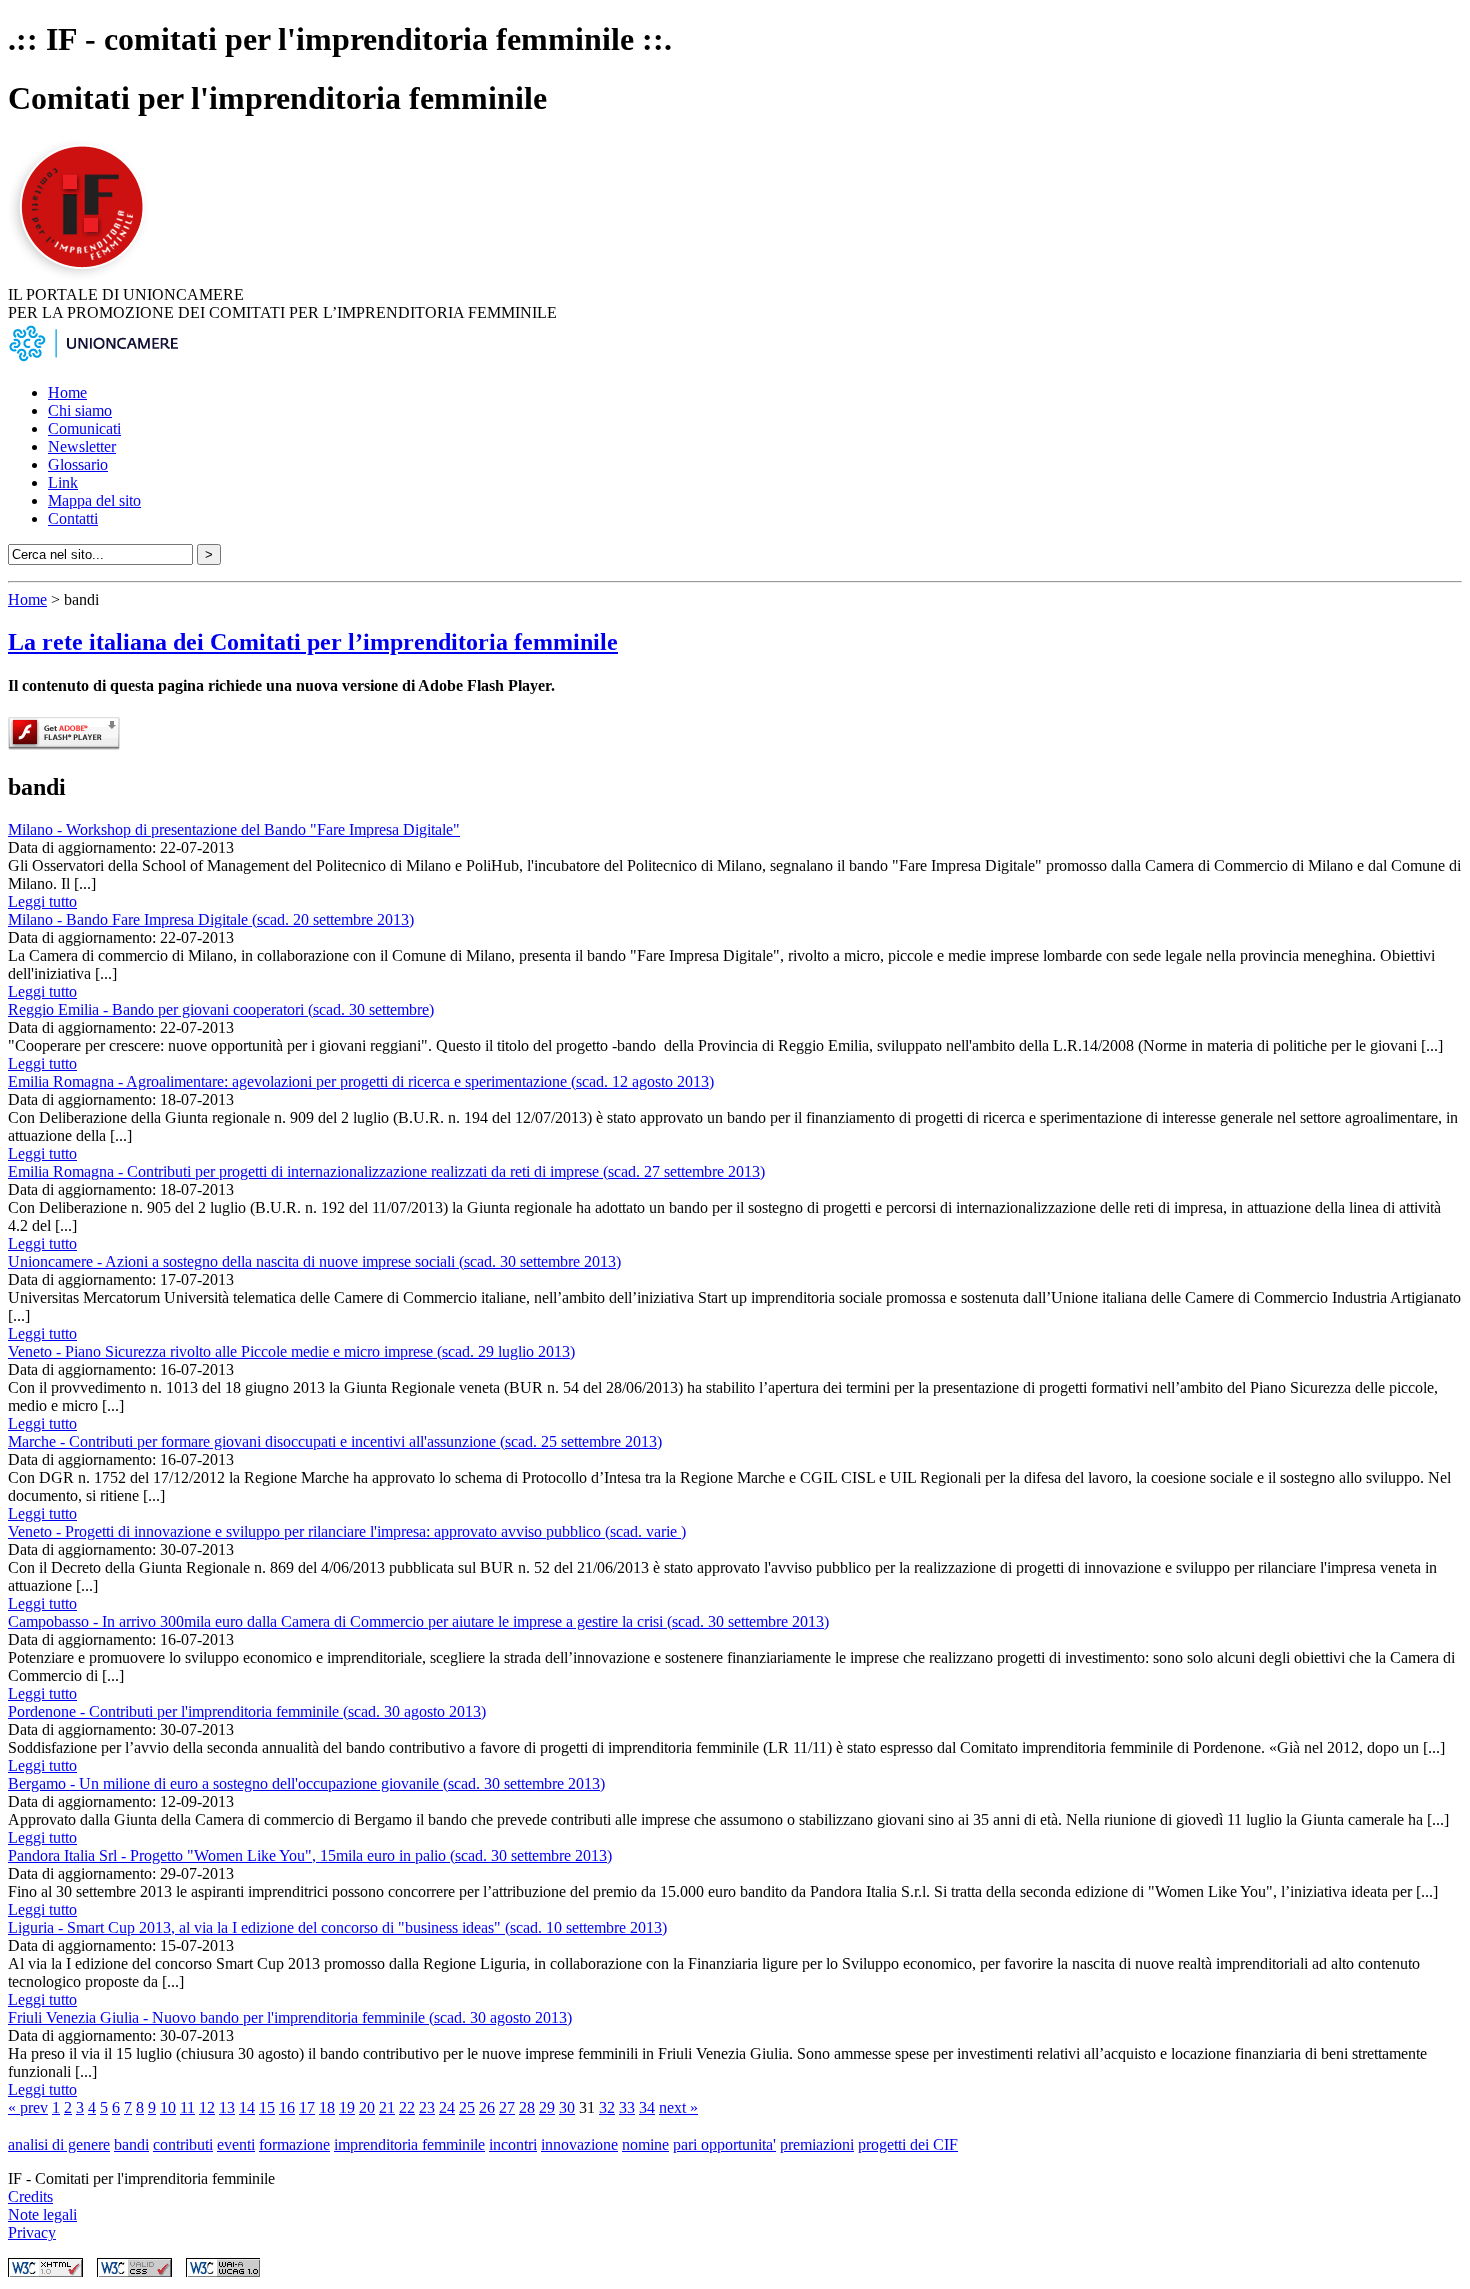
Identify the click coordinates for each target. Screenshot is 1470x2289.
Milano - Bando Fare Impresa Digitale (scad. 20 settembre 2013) (211, 919)
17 (307, 2107)
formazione (294, 2144)
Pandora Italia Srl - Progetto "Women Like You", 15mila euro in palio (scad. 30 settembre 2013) (310, 1855)
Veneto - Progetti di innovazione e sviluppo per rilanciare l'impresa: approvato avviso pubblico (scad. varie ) (347, 1531)
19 (347, 2107)
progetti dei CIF (908, 2144)
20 (367, 2107)
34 (647, 2107)
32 (607, 2107)
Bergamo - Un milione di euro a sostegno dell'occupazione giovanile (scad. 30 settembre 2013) (306, 1783)
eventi (236, 2144)
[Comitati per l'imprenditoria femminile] (85, 276)
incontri (513, 2144)
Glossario (78, 464)
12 (207, 2107)
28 (527, 2107)
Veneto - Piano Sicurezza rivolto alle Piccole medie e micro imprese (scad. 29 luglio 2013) (291, 1351)
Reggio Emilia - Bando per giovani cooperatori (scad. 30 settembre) (221, 1009)
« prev (28, 2107)
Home (67, 392)
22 (407, 2107)
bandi (131, 2144)
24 (447, 2107)
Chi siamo (80, 410)
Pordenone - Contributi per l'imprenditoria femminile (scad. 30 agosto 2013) (247, 1711)
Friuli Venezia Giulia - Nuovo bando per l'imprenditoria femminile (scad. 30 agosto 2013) (290, 2017)
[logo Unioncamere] (93, 358)
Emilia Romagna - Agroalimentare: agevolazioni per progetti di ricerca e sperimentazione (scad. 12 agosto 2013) (361, 1081)
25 (467, 2107)
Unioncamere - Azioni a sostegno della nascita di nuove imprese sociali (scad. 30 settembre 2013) (314, 1261)
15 (267, 2107)
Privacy (32, 2232)
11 (187, 2107)
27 (507, 2107)
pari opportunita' (724, 2144)
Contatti (73, 518)
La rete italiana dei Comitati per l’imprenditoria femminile (313, 642)
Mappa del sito (94, 500)
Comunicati (84, 428)
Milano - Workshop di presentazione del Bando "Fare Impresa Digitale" (234, 829)
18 (327, 2107)
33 (627, 2107)
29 (547, 2107)
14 (247, 2107)
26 (487, 2107)
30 (567, 2107)
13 (227, 2107)
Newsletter (82, 446)
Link (63, 482)
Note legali (42, 2214)
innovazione (579, 2144)
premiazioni (817, 2144)
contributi (183, 2144)
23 (427, 2107)
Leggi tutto (42, 901)
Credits (30, 2196)
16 (287, 2107)
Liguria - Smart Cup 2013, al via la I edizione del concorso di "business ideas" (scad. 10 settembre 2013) (337, 1927)
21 (387, 2107)
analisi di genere (59, 2144)
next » (678, 2107)
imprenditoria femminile (409, 2144)
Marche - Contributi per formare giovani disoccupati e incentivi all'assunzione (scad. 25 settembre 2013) (335, 1441)
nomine (645, 2144)
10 (168, 2107)
